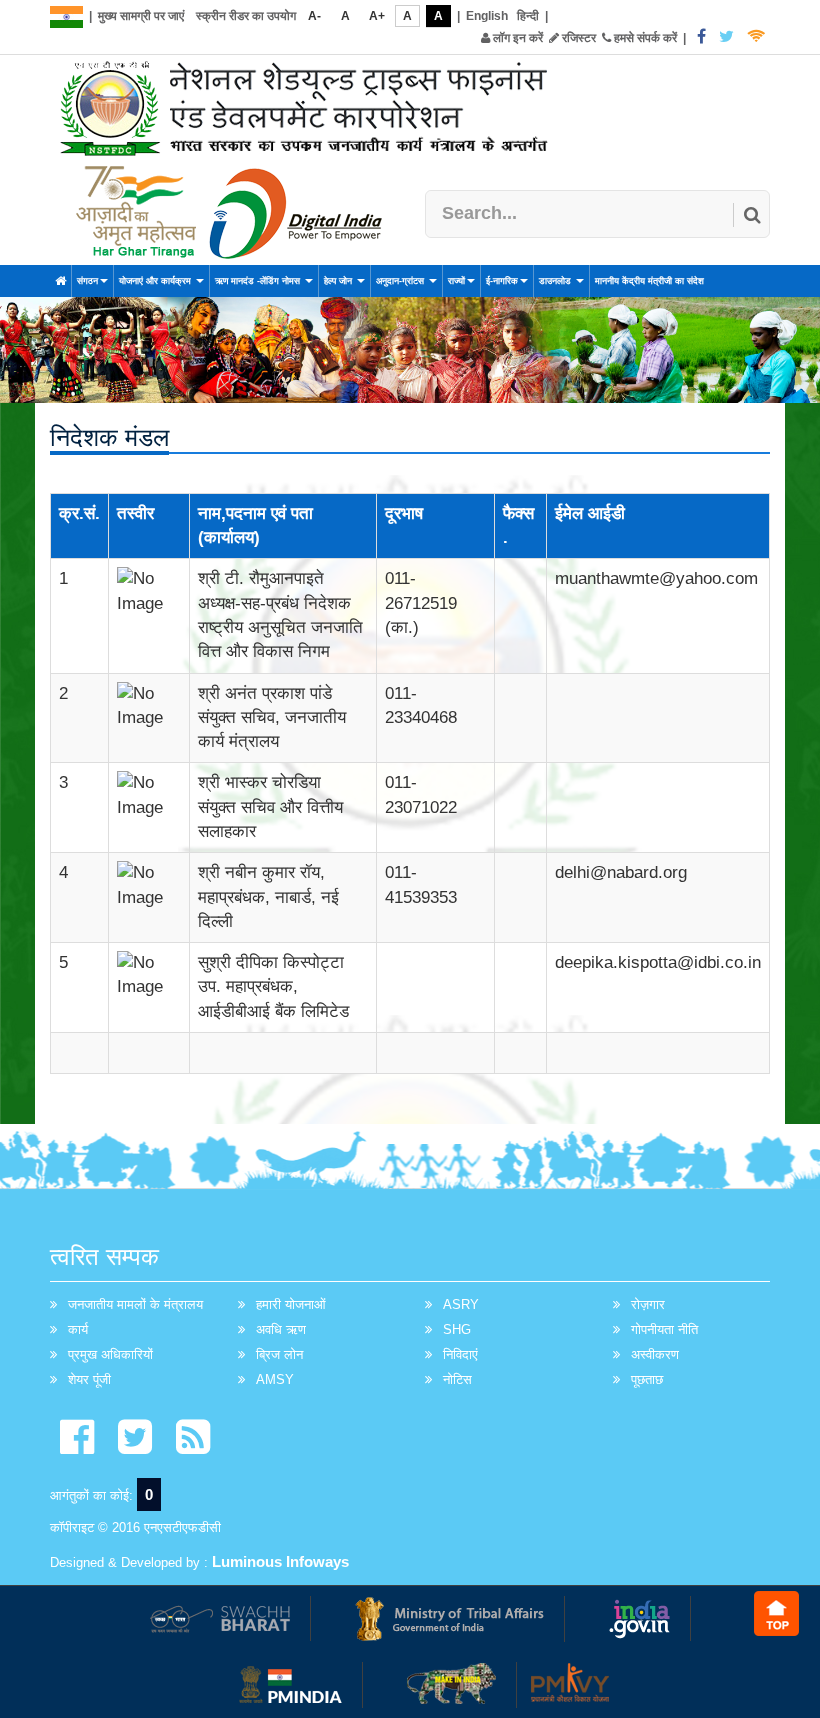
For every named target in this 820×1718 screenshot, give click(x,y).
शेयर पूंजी (89, 1379)
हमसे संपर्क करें (644, 38)
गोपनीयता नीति (664, 1329)
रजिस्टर (577, 38)
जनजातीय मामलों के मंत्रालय (135, 1304)
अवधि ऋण (281, 1329)
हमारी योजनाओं (291, 1304)
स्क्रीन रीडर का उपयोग (246, 16)
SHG (457, 1329)
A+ (377, 16)
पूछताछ (647, 1379)
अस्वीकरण (655, 1354)
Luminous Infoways (280, 1561)
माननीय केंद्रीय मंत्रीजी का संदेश (649, 281)
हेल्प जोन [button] (339, 281)
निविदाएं (460, 1354)
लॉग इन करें (516, 38)
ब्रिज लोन (279, 1354)
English (487, 16)
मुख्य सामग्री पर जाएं (141, 16)
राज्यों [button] (456, 281)
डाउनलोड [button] (556, 281)
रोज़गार (648, 1304)
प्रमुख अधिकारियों (110, 1354)
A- (314, 16)
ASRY (461, 1304)
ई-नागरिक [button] (502, 281)
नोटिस (457, 1379)
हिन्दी (528, 16)
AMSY (275, 1379)
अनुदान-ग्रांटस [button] (401, 281)
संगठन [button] (87, 281)
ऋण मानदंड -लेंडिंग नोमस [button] (259, 281)
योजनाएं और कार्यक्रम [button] (156, 281)
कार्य (78, 1329)
